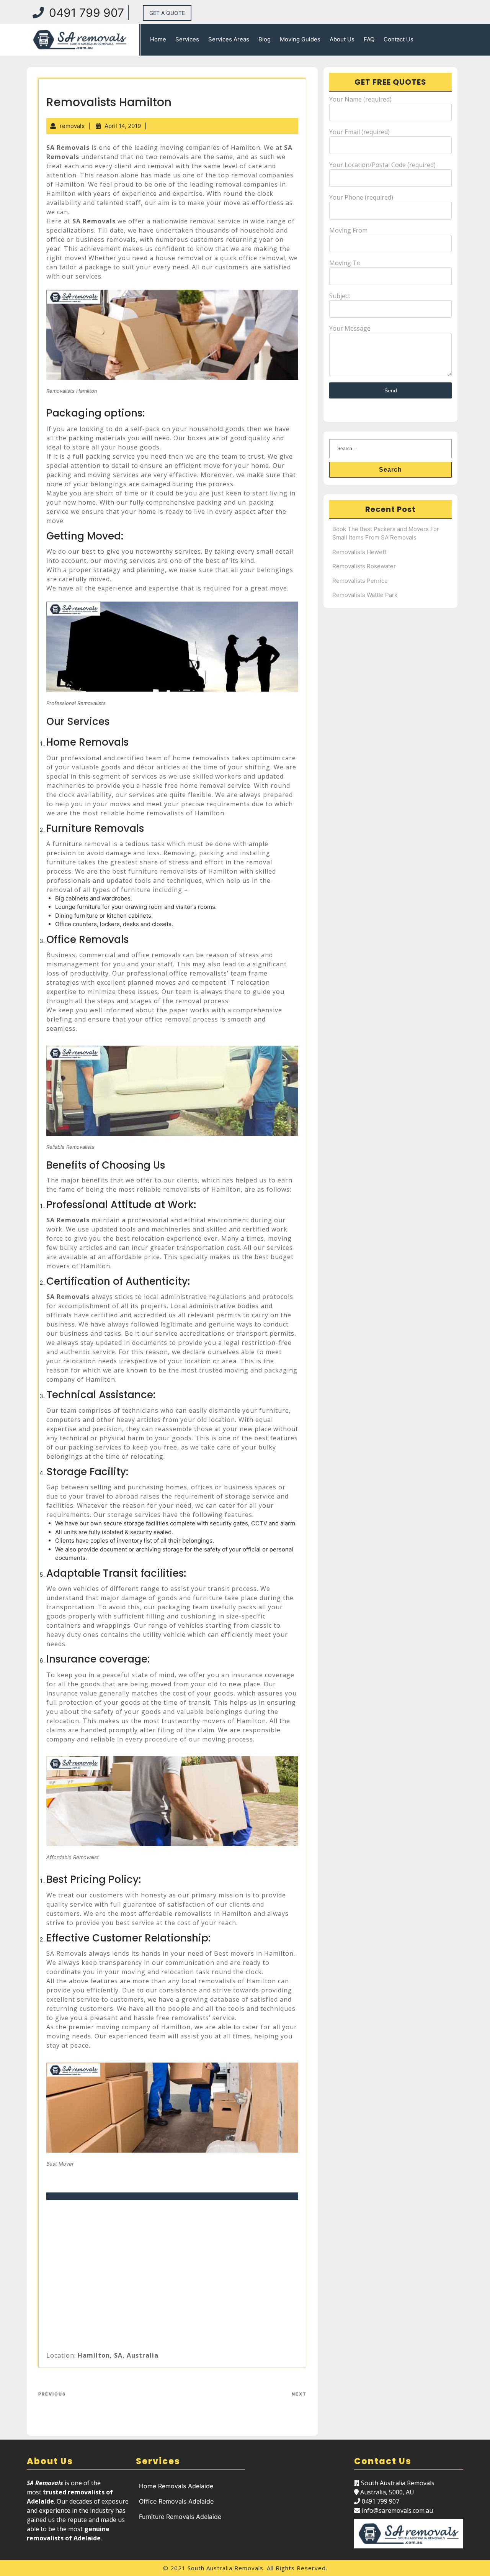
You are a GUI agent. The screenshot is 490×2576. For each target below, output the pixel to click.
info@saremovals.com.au (397, 2510)
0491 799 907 (87, 13)
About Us (342, 39)
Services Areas (229, 39)
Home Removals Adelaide (176, 2486)
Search (390, 470)
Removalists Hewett (359, 552)
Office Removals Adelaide (176, 2501)
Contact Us (399, 39)
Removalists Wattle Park (365, 595)
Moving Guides (300, 39)
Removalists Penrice (360, 581)
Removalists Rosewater (364, 566)
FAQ (369, 39)
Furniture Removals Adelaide (180, 2517)
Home (158, 39)
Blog (265, 39)
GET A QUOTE (167, 13)
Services (187, 39)
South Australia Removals (225, 2568)
